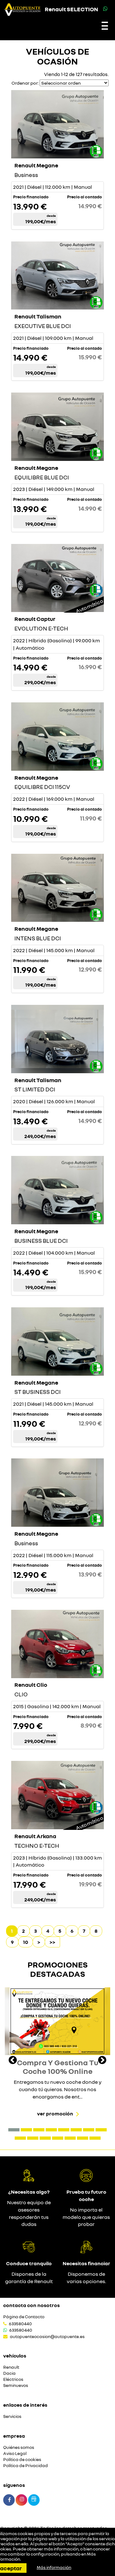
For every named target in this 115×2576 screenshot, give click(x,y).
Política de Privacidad (26, 2466)
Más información (54, 2567)
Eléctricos (13, 2379)
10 (26, 1942)
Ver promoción (55, 2114)
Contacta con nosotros (31, 2305)
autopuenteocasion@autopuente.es (47, 2336)
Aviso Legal (15, 2454)
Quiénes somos (19, 2447)
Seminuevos (16, 2385)
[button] (14, 2130)
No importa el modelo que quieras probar (86, 2217)
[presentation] (13, 2061)
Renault (11, 2367)
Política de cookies (22, 2460)
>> (52, 1942)
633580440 (20, 2324)
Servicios (12, 2416)
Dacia (9, 2373)
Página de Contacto (24, 2317)
